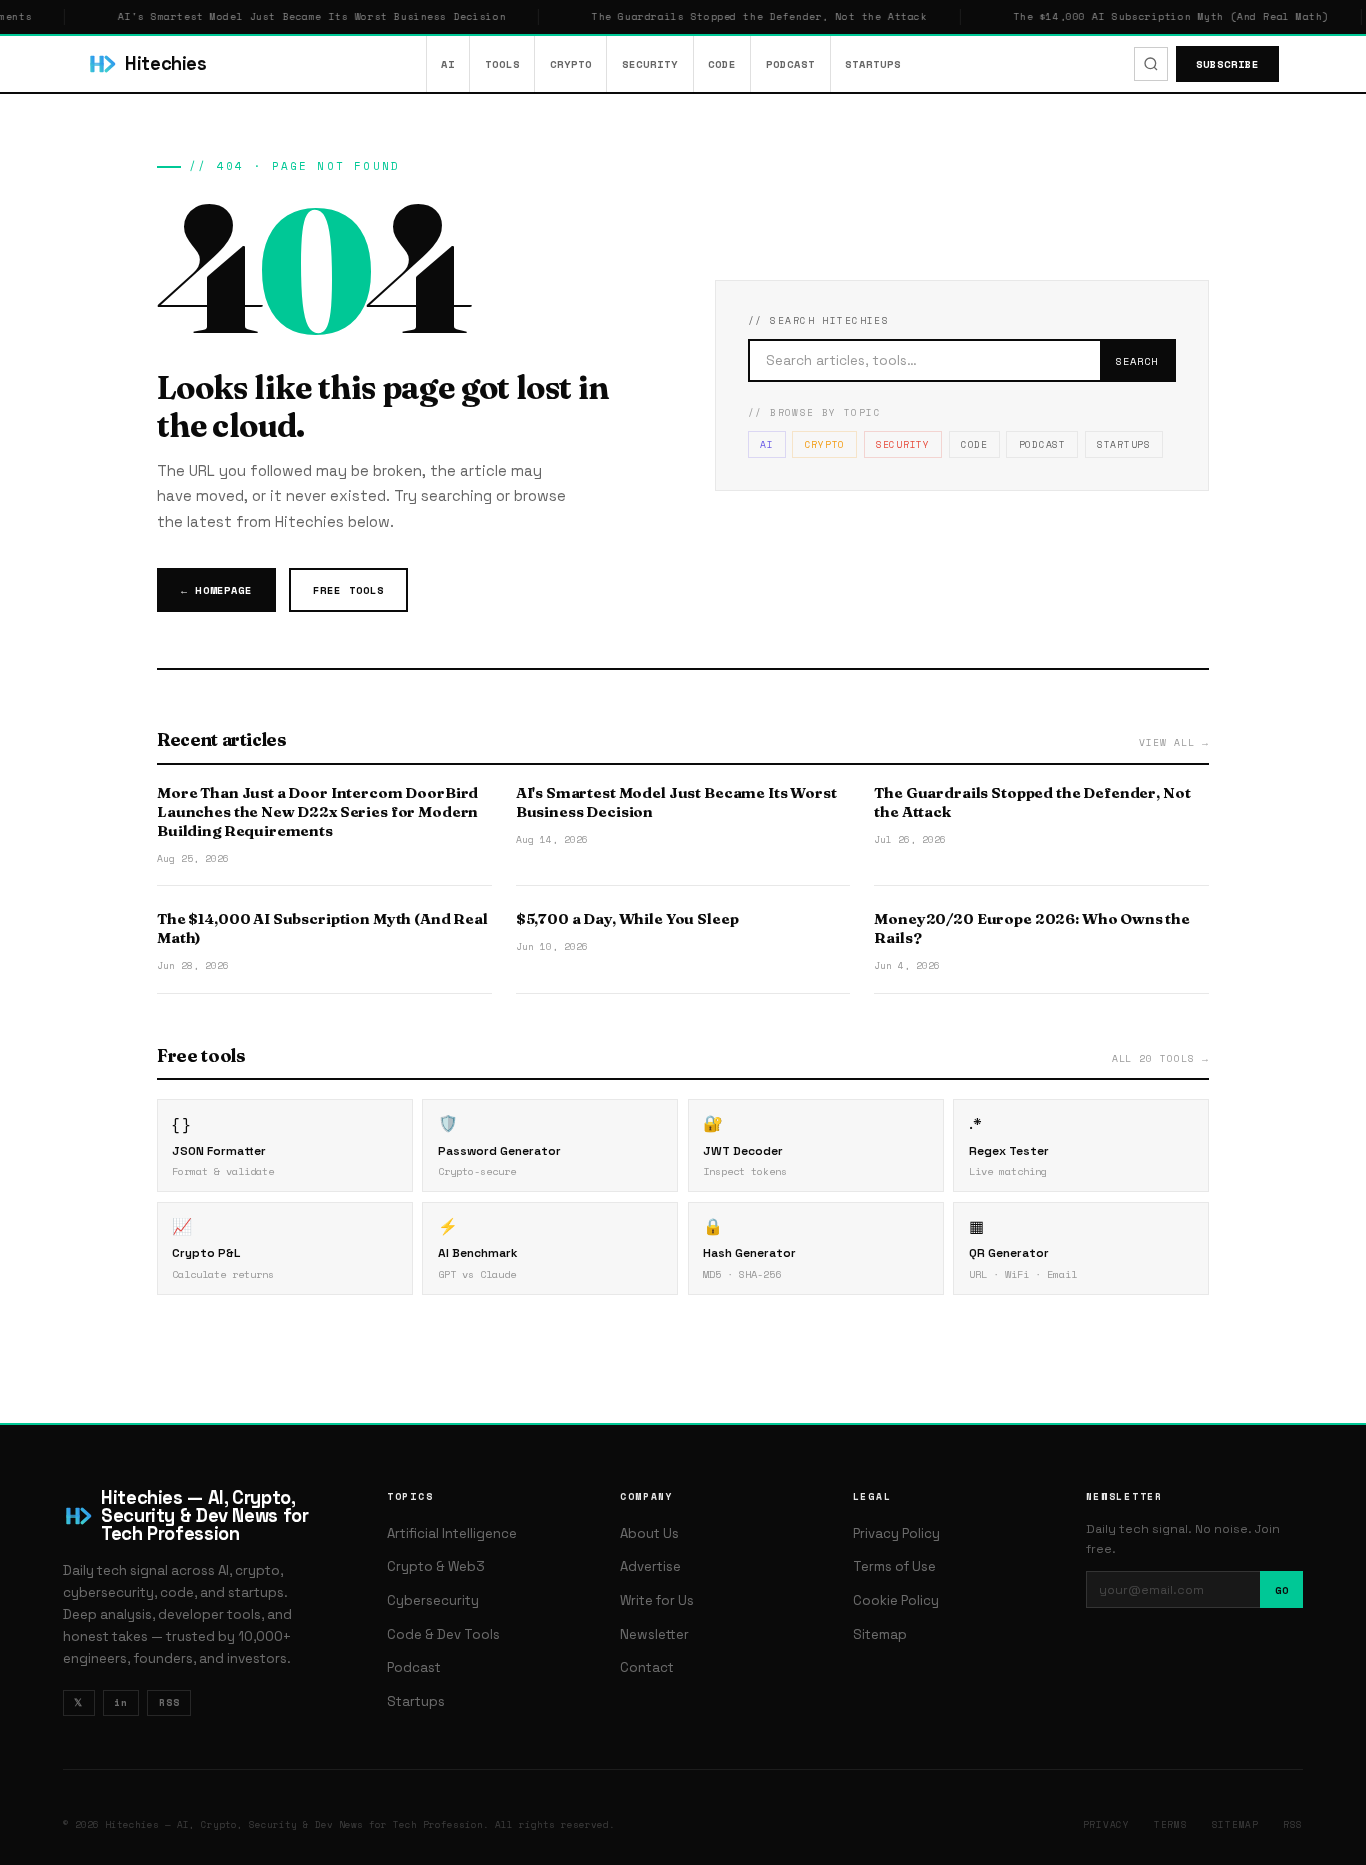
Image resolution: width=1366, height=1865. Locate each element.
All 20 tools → (1160, 1058)
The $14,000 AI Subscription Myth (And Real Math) (1150, 16)
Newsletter (654, 1634)
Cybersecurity (433, 1600)
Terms (1171, 1824)
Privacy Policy (896, 1533)
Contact (647, 1667)
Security (650, 64)
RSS (169, 1702)
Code (722, 64)
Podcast (790, 64)
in (121, 1702)
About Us (649, 1533)
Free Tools (348, 590)
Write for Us (657, 1600)
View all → (1174, 742)
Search (1137, 361)
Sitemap (880, 1634)
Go (1282, 1590)
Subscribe (1227, 64)
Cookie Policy (896, 1600)
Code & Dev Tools (443, 1634)
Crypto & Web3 (436, 1566)
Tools (502, 64)
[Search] (1151, 64)
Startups (873, 64)
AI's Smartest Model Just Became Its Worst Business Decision (291, 16)
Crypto (571, 64)
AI (448, 64)
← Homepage (216, 590)
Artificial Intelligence (452, 1533)
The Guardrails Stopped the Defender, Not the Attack (738, 16)
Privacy (1106, 1824)
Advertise (650, 1566)
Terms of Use (894, 1566)
